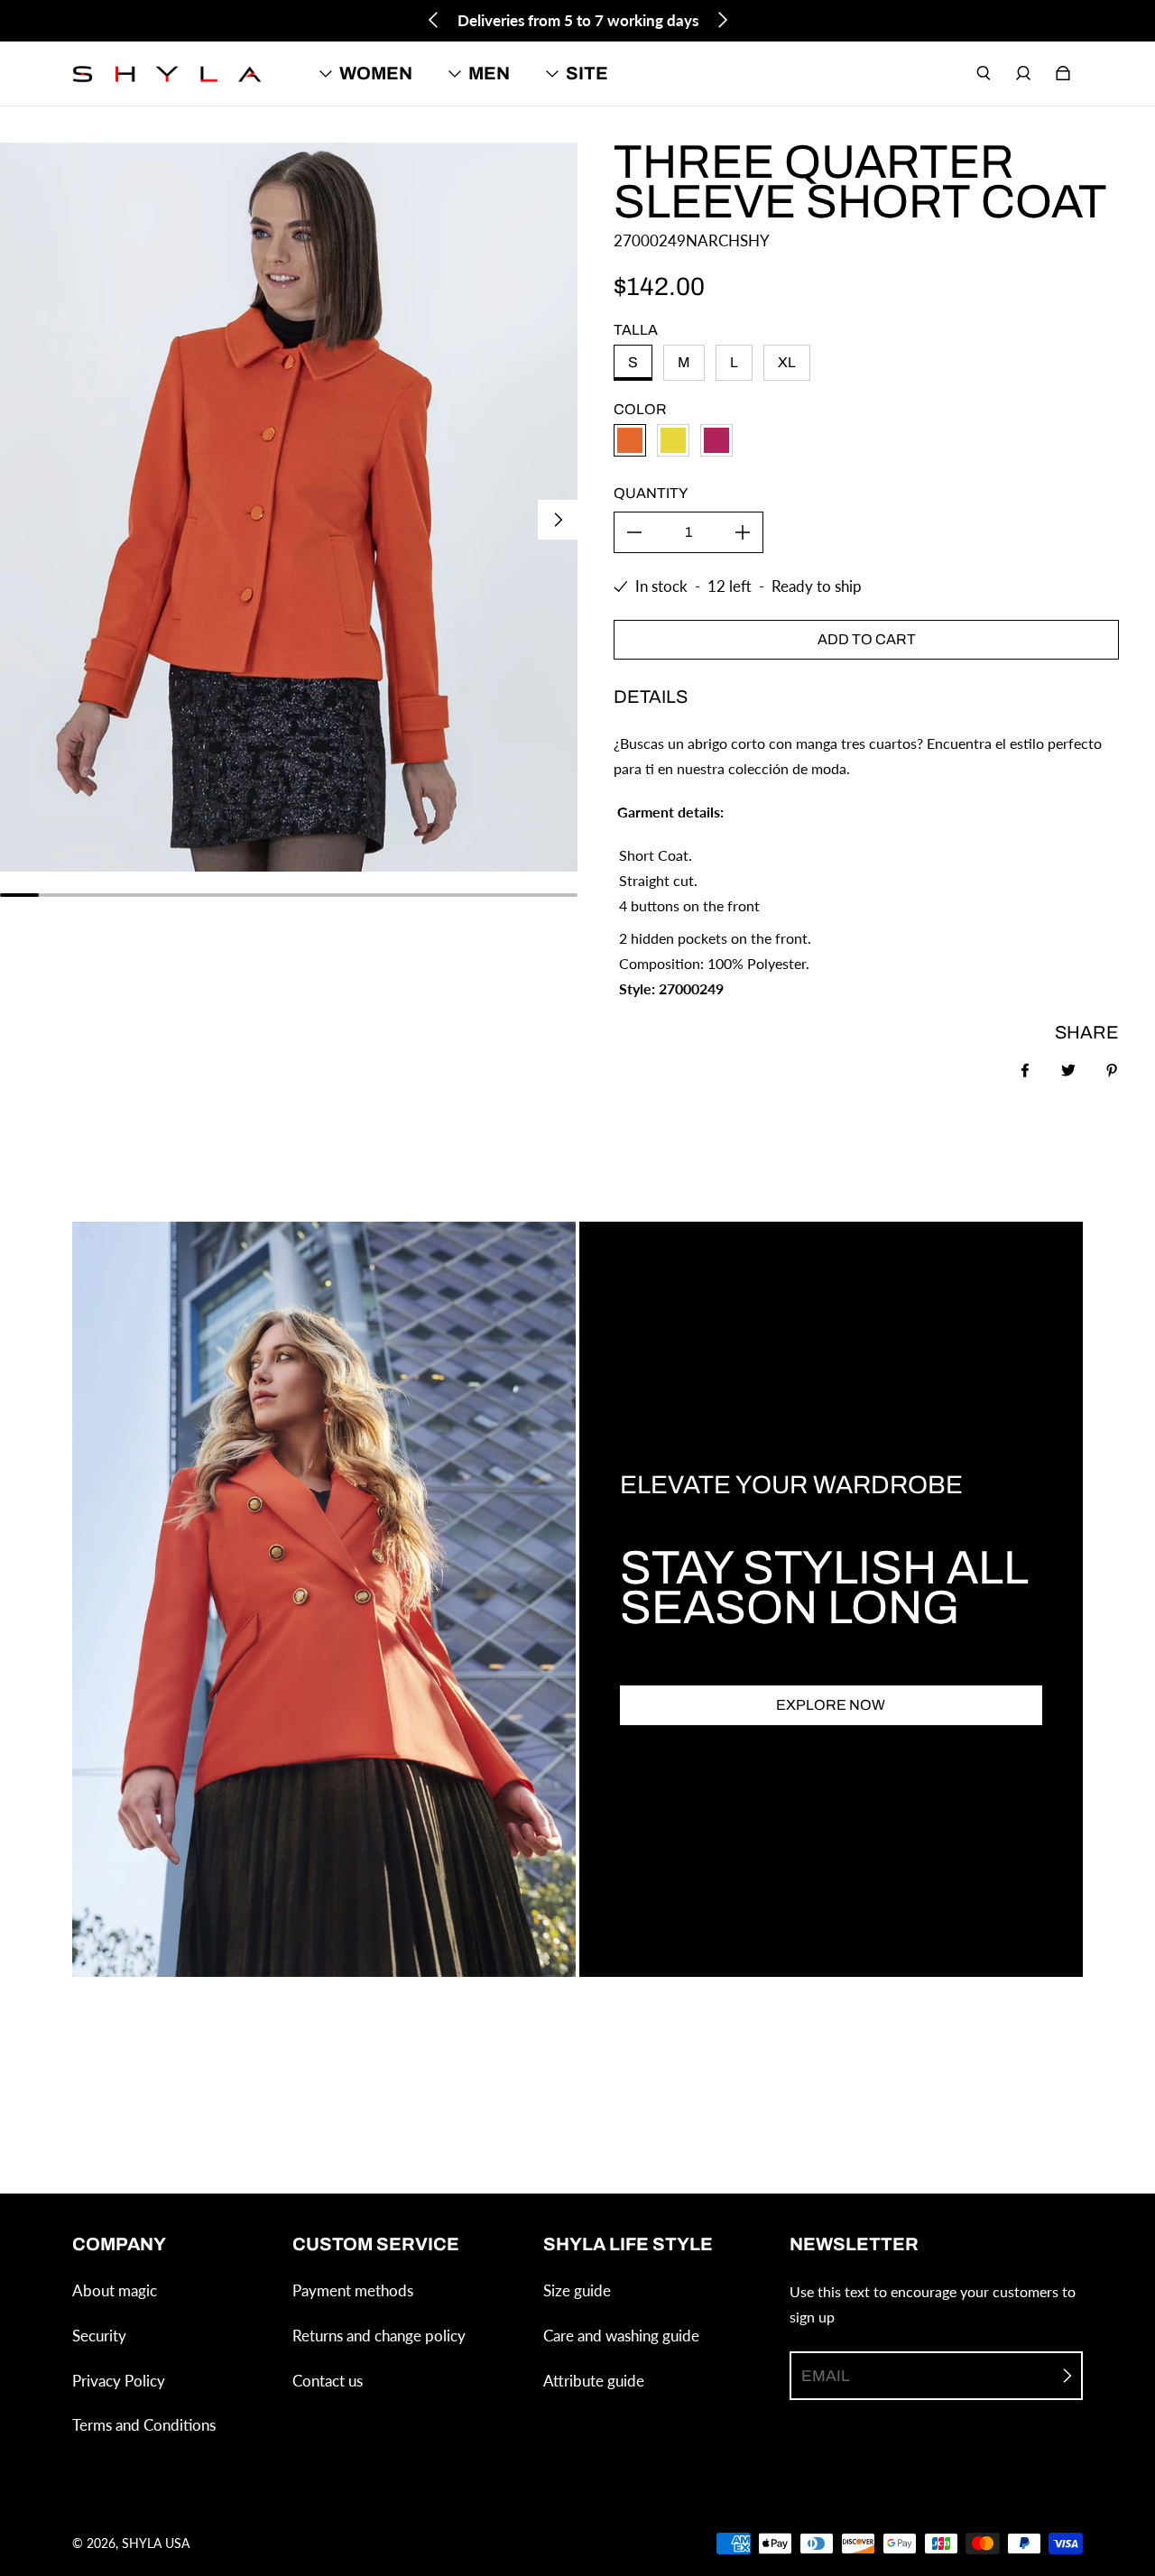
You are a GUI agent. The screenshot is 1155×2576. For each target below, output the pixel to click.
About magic (115, 2290)
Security (99, 2336)
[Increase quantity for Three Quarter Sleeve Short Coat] (743, 532)
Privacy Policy (119, 2381)
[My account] (1023, 73)
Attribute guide (594, 2381)
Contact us (328, 2381)
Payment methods (353, 2290)
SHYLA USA (156, 2543)
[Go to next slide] (722, 20)
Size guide (577, 2290)
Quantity (651, 493)
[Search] (984, 73)
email (825, 2376)
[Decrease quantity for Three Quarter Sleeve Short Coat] (634, 532)
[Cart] (1063, 73)
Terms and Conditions (144, 2425)
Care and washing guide (621, 2336)
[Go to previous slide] (434, 20)
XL (787, 362)
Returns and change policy (379, 2336)
